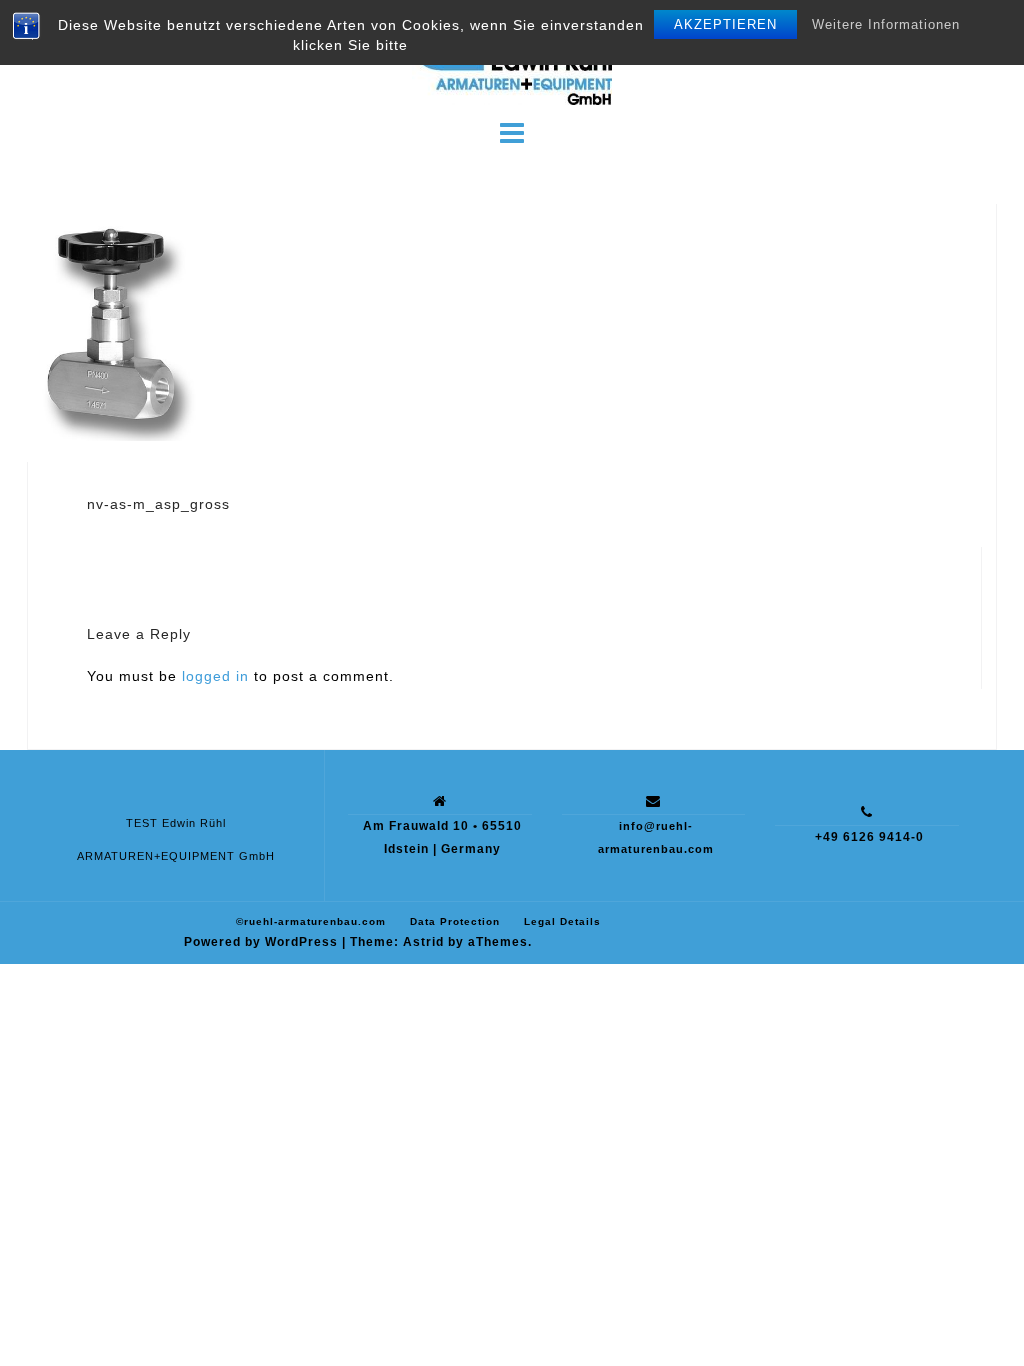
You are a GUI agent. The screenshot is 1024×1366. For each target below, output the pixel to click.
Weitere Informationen (886, 24)
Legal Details (562, 921)
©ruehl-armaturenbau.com (311, 921)
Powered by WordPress (261, 942)
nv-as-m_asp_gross (158, 504)
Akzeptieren (725, 24)
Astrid (423, 942)
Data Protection (455, 921)
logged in (215, 676)
